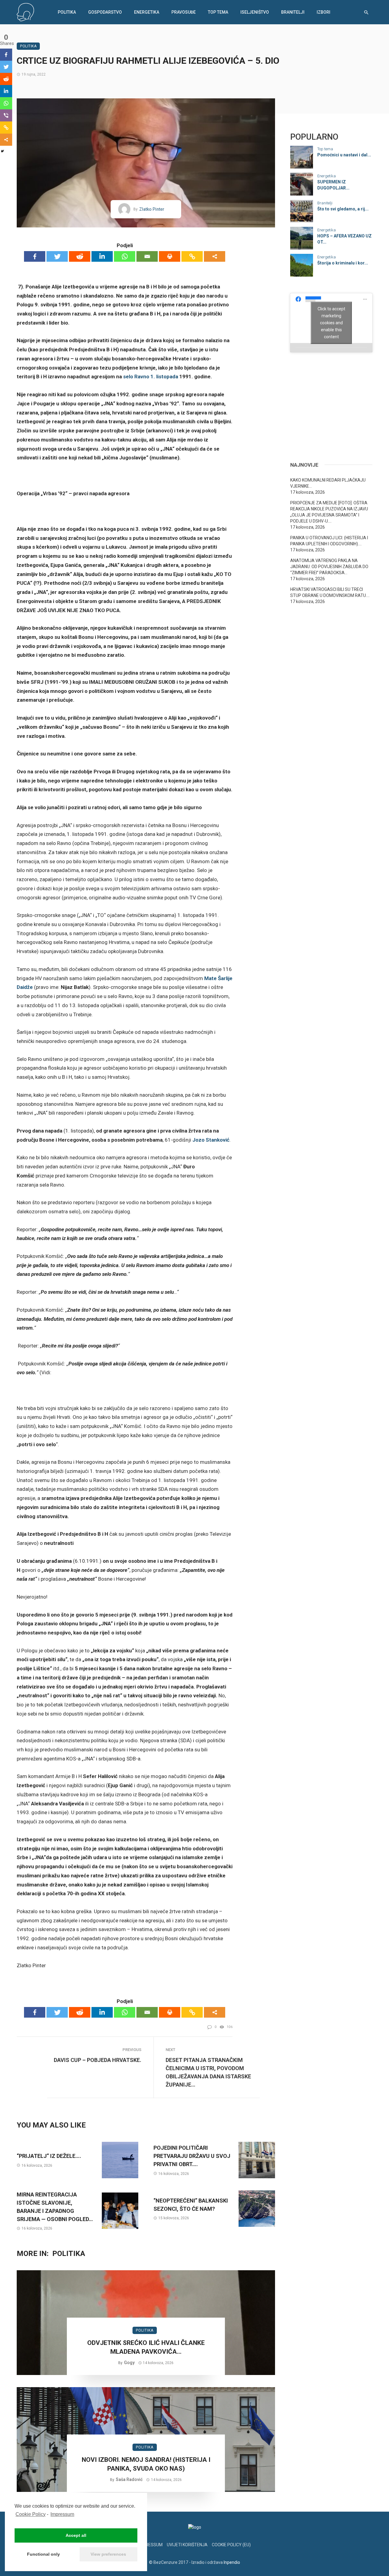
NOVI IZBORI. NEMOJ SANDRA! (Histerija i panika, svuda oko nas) (146, 2464)
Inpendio (232, 2562)
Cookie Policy (31, 2514)
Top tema (218, 12)
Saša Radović (129, 2479)
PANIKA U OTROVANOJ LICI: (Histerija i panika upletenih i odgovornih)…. (329, 541)
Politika (67, 12)
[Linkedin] (102, 256)
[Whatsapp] (125, 256)
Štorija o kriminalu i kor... (343, 263)
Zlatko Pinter (152, 209)
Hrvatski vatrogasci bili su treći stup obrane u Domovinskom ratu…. (330, 592)
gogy (129, 2363)
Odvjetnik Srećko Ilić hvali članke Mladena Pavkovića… (146, 2347)
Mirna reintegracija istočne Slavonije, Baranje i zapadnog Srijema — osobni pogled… (55, 2207)
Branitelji (293, 12)
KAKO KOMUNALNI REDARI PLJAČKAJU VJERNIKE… (328, 483)
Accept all (76, 2535)
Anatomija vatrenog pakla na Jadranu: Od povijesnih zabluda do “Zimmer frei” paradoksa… (329, 567)
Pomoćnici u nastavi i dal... (344, 155)
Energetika (147, 12)
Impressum (62, 2514)
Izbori (324, 12)
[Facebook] (35, 256)
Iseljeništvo (255, 12)
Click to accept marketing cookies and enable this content (331, 322)
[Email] (147, 256)
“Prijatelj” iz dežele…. (49, 2156)
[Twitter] (57, 256)
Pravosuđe (184, 12)
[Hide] (2, 151)
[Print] (170, 256)
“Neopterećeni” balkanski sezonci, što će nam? (191, 2205)
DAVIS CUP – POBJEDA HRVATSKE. (98, 2060)
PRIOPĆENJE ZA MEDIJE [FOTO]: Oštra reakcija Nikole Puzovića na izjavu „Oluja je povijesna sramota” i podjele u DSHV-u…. (329, 512)
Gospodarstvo (105, 12)
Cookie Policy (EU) (231, 2545)
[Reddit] (80, 256)
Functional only (43, 2554)
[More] (215, 256)
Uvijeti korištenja (187, 2545)
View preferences (108, 2554)
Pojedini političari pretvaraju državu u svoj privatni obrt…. (192, 2156)
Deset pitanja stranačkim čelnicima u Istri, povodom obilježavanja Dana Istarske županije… (208, 2072)
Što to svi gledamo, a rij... (343, 209)
